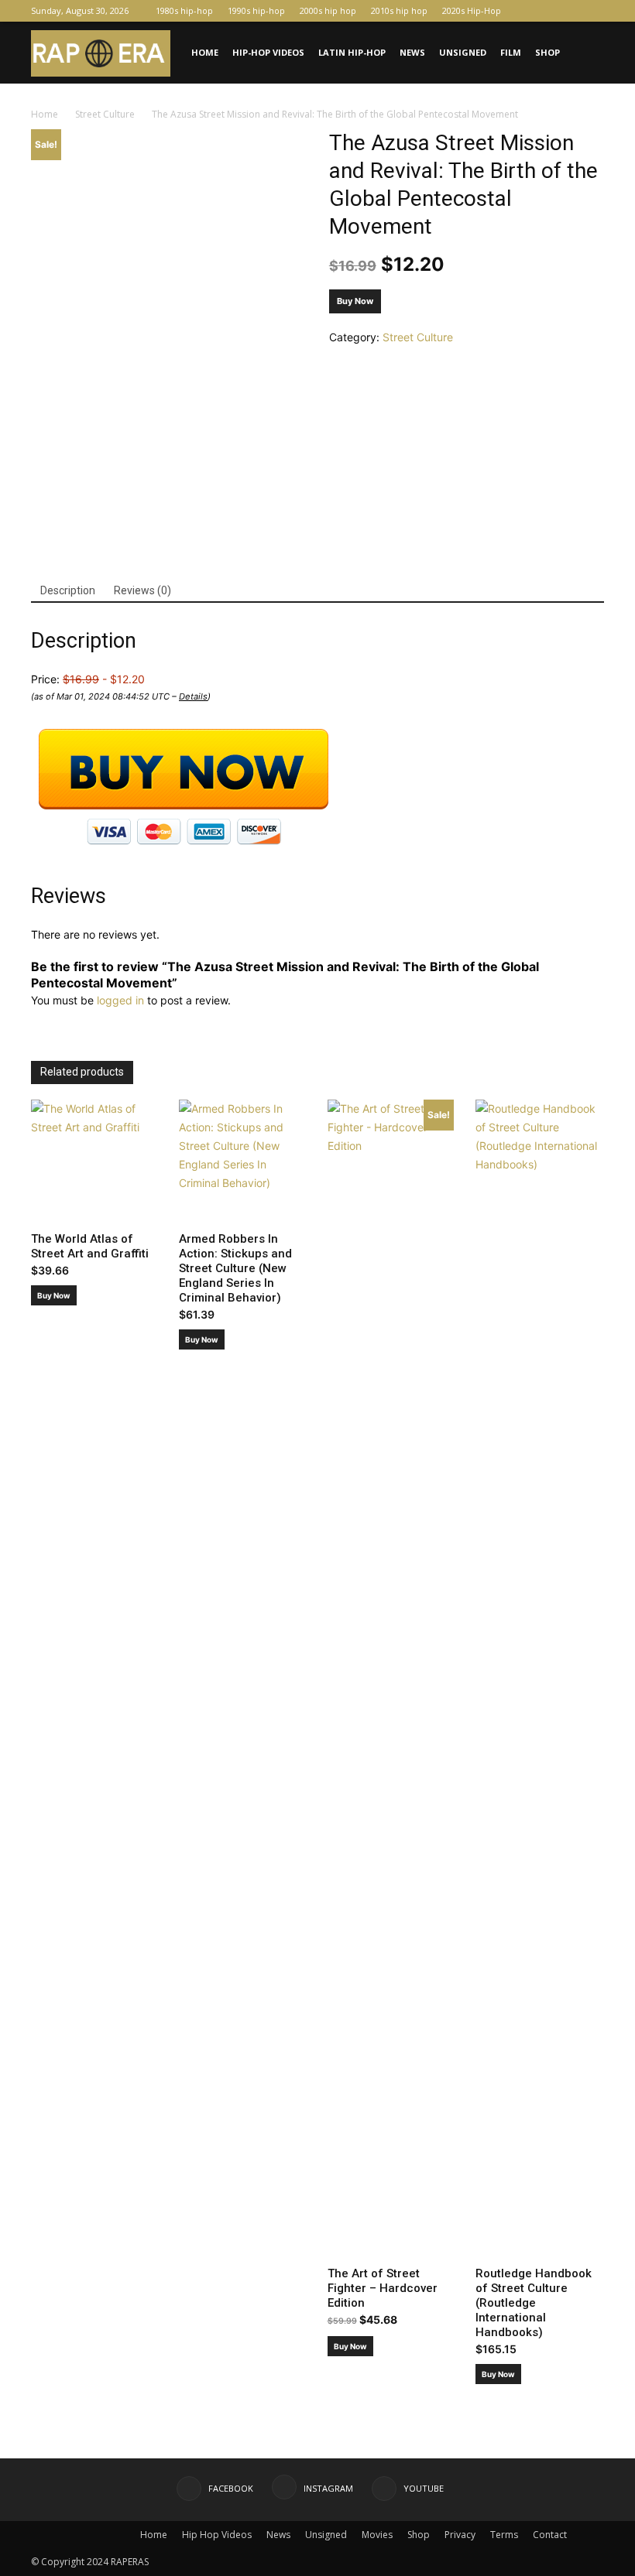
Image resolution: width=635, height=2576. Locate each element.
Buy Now (355, 301)
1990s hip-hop (256, 10)
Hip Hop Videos (217, 2535)
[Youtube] (592, 11)
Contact (550, 2535)
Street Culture (105, 114)
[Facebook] (541, 11)
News (412, 52)
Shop (547, 52)
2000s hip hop (328, 10)
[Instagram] (567, 11)
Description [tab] (68, 590)
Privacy (460, 2535)
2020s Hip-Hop (472, 10)
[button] (585, 53)
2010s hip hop (399, 10)
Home (205, 52)
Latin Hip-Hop (352, 52)
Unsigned (463, 52)
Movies (377, 2535)
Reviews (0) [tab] (142, 590)
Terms (504, 2535)
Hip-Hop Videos (268, 52)
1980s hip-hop (184, 10)
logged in (120, 1000)
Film (511, 52)
